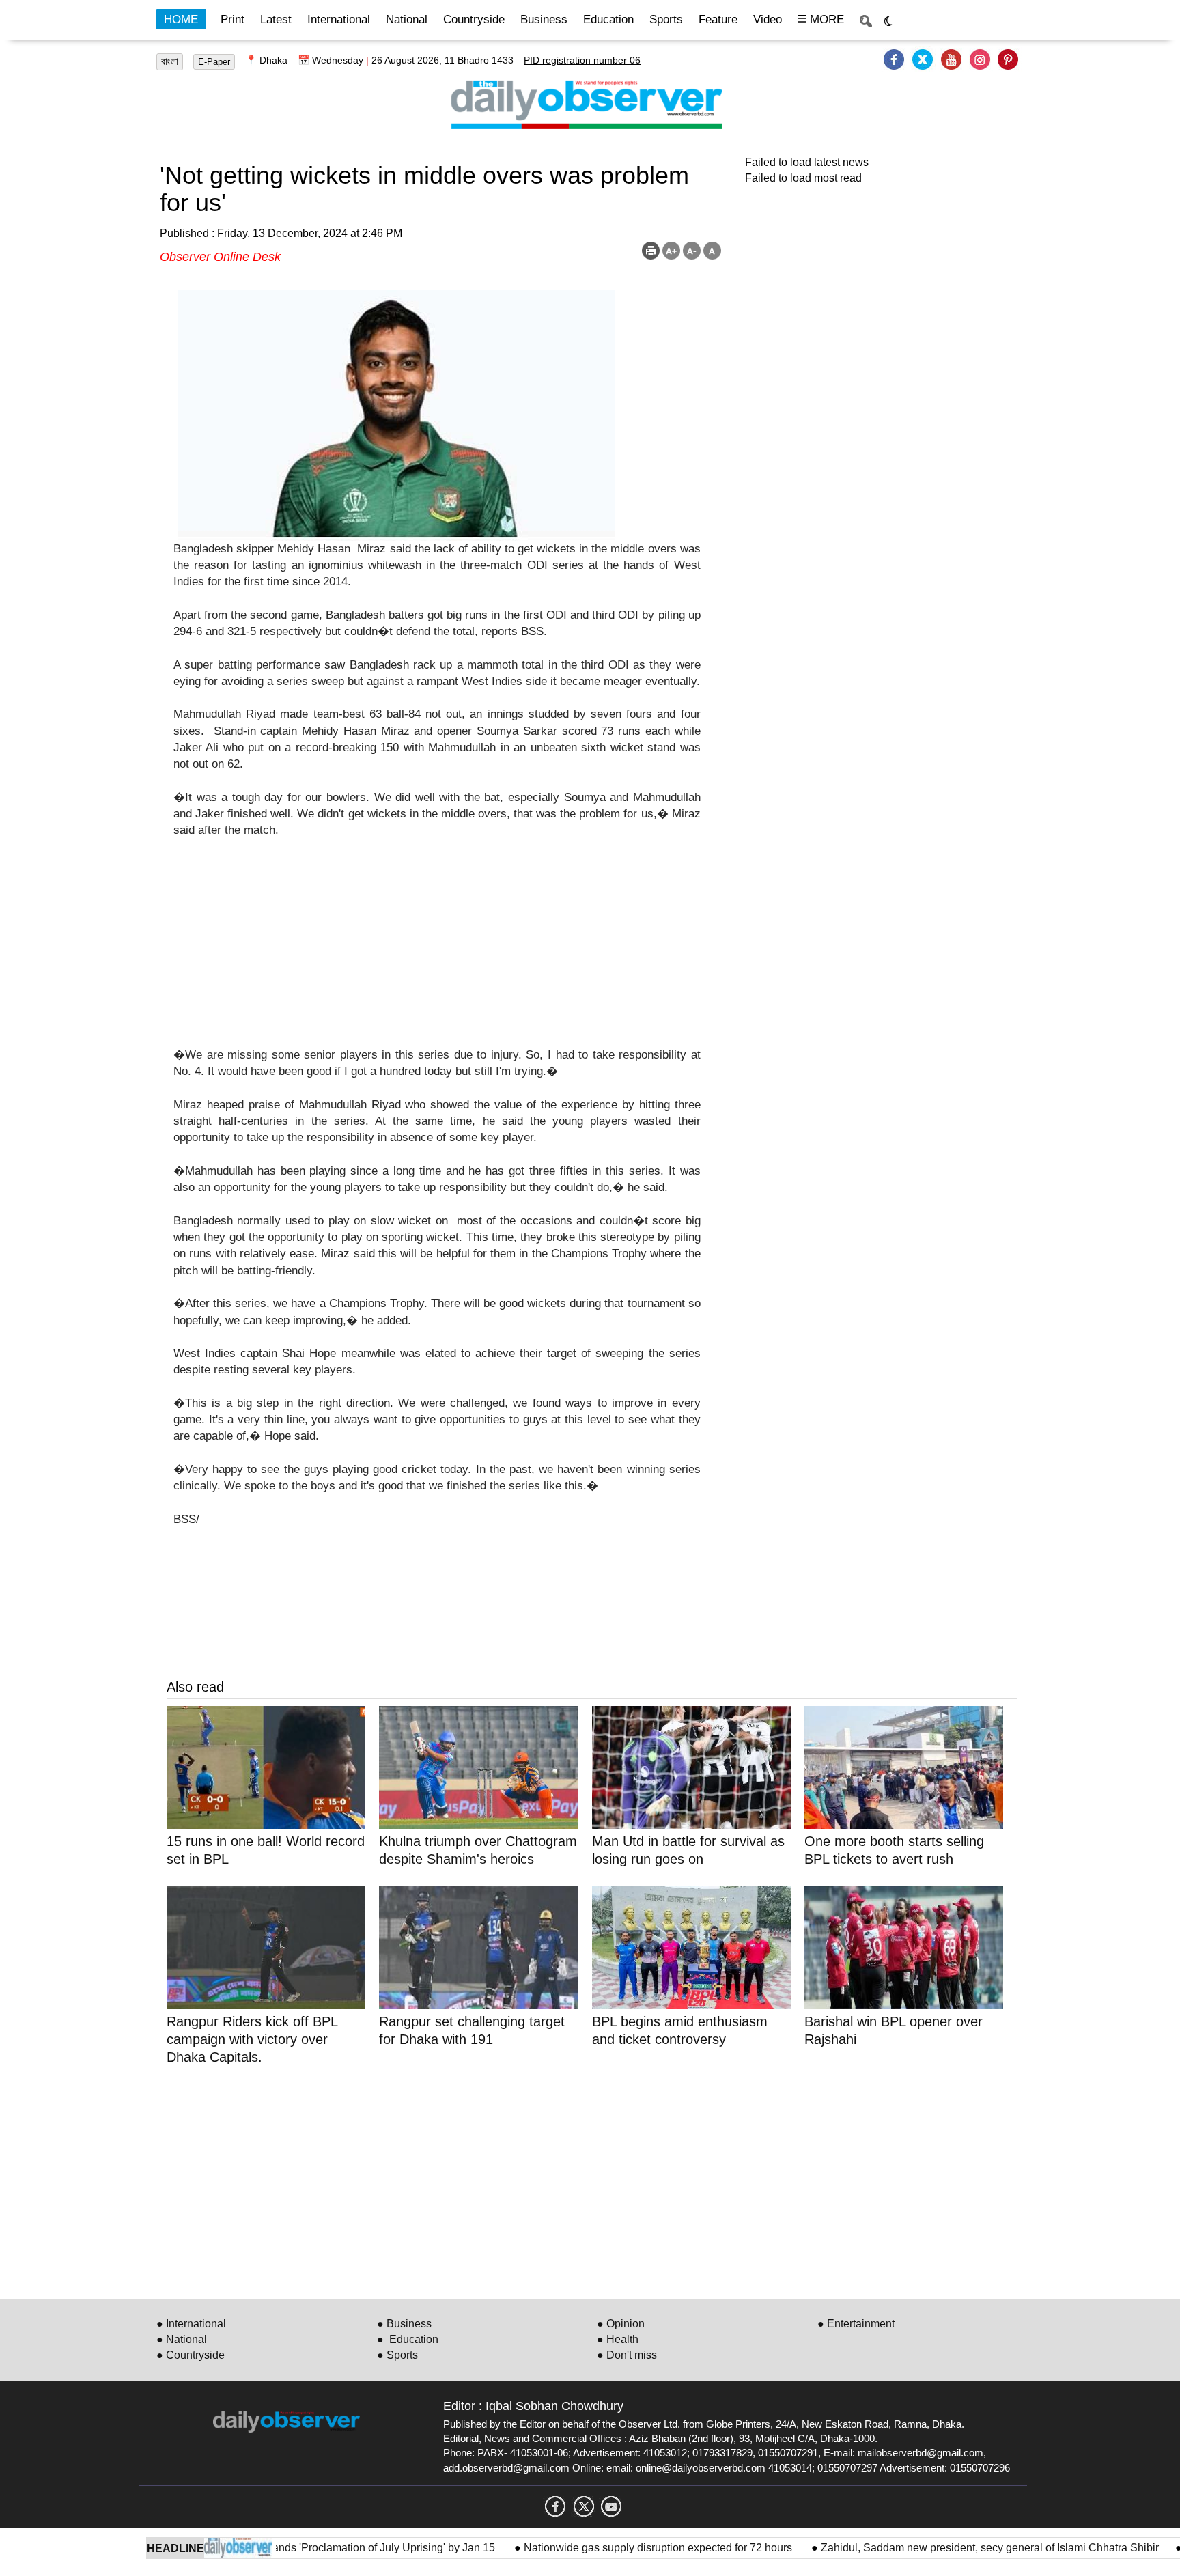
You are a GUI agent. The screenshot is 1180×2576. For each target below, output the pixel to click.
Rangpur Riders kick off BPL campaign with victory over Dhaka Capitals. (252, 2039)
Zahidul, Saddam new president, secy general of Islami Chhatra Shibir (944, 2548)
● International (191, 2324)
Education (608, 19)
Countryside (474, 19)
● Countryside (191, 2355)
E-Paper (214, 62)
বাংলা (170, 61)
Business (544, 19)
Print (233, 19)
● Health (618, 2339)
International (339, 19)
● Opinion (621, 2324)
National (407, 19)
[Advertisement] (437, 951)
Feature (718, 19)
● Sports (397, 2355)
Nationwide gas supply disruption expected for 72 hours (614, 2548)
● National (182, 2339)
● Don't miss (627, 2355)
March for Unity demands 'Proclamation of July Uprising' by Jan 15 (291, 2548)
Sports (666, 19)
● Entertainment (856, 2324)
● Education (408, 2339)
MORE (825, 19)
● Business (404, 2324)
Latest (276, 19)
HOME (181, 19)
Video (768, 19)
